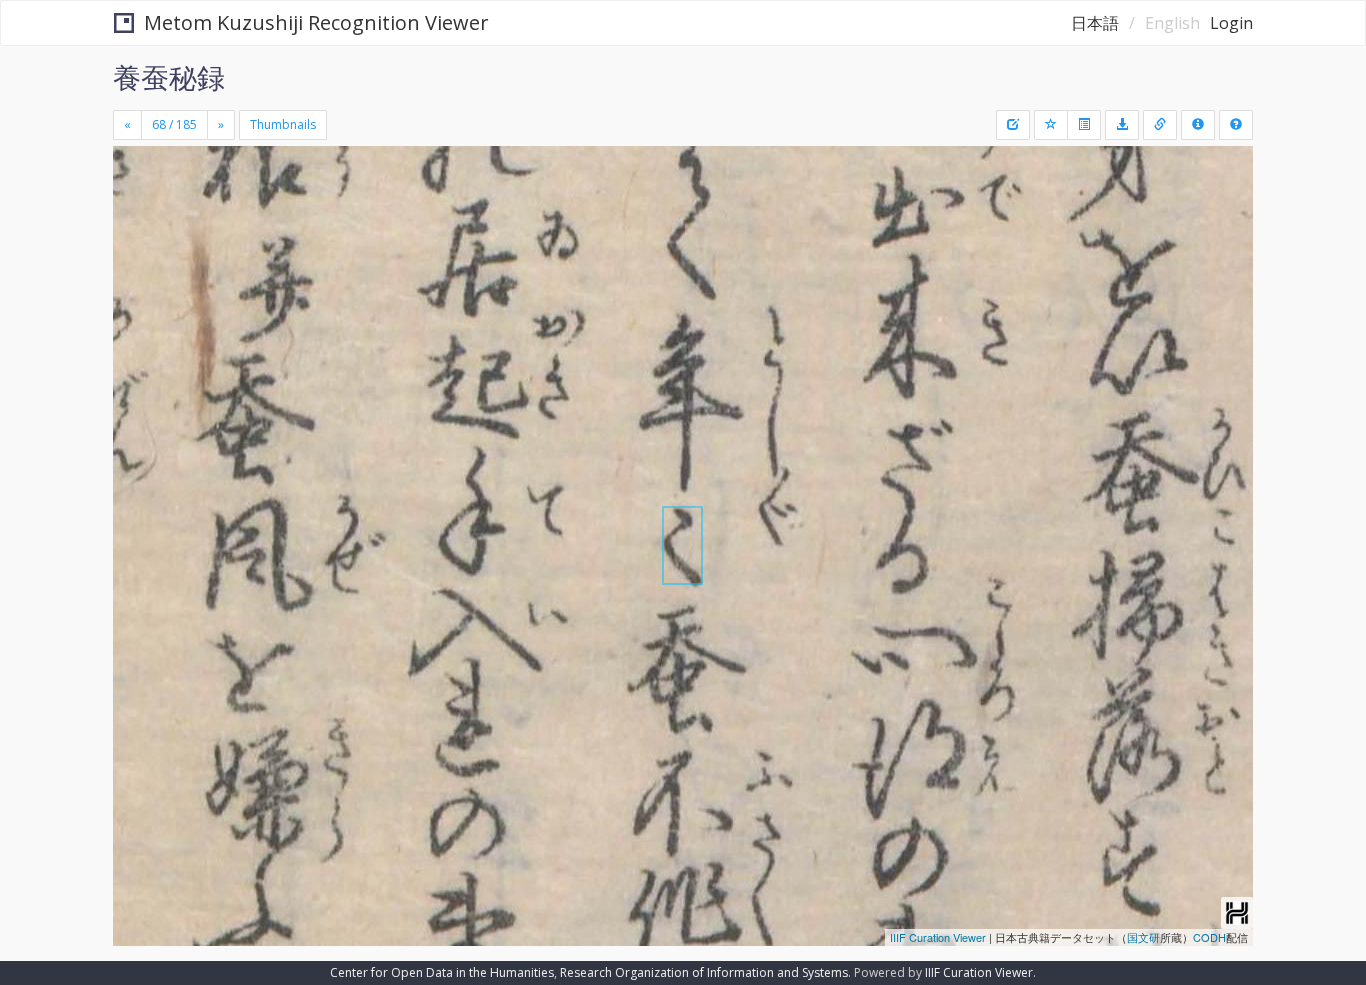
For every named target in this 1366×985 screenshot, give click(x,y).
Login (1231, 23)
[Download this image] (1122, 125)
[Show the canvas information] (1160, 125)
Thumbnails (283, 124)
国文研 (1143, 937)
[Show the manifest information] (1198, 125)
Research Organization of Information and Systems (704, 972)
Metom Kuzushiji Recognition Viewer (316, 22)
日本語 (1095, 23)
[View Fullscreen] (136, 231)
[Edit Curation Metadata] (1013, 125)
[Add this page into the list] (1051, 125)
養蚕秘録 (169, 77)
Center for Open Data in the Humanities (442, 972)
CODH (1209, 937)
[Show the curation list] (1084, 125)
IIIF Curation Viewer (938, 937)
